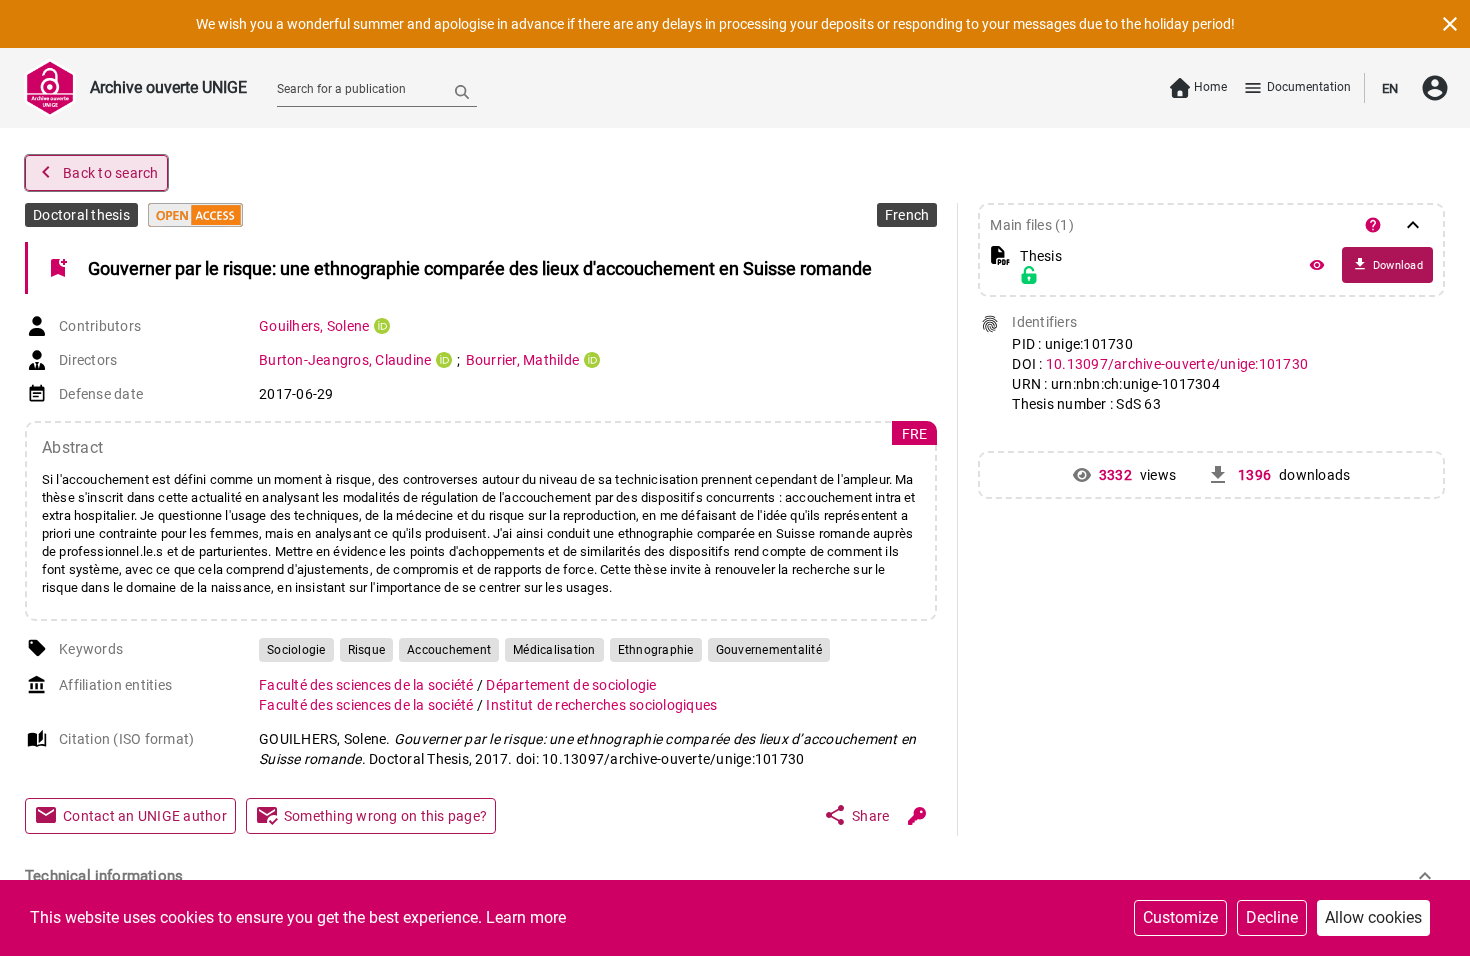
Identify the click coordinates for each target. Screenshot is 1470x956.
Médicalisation (554, 650)
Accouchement (449, 650)
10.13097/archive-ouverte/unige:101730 (1177, 364)
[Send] (462, 91)
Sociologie (296, 650)
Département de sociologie (571, 685)
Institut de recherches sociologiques (601, 705)
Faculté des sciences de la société (368, 685)
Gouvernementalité (769, 650)
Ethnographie (656, 650)
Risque (367, 650)
